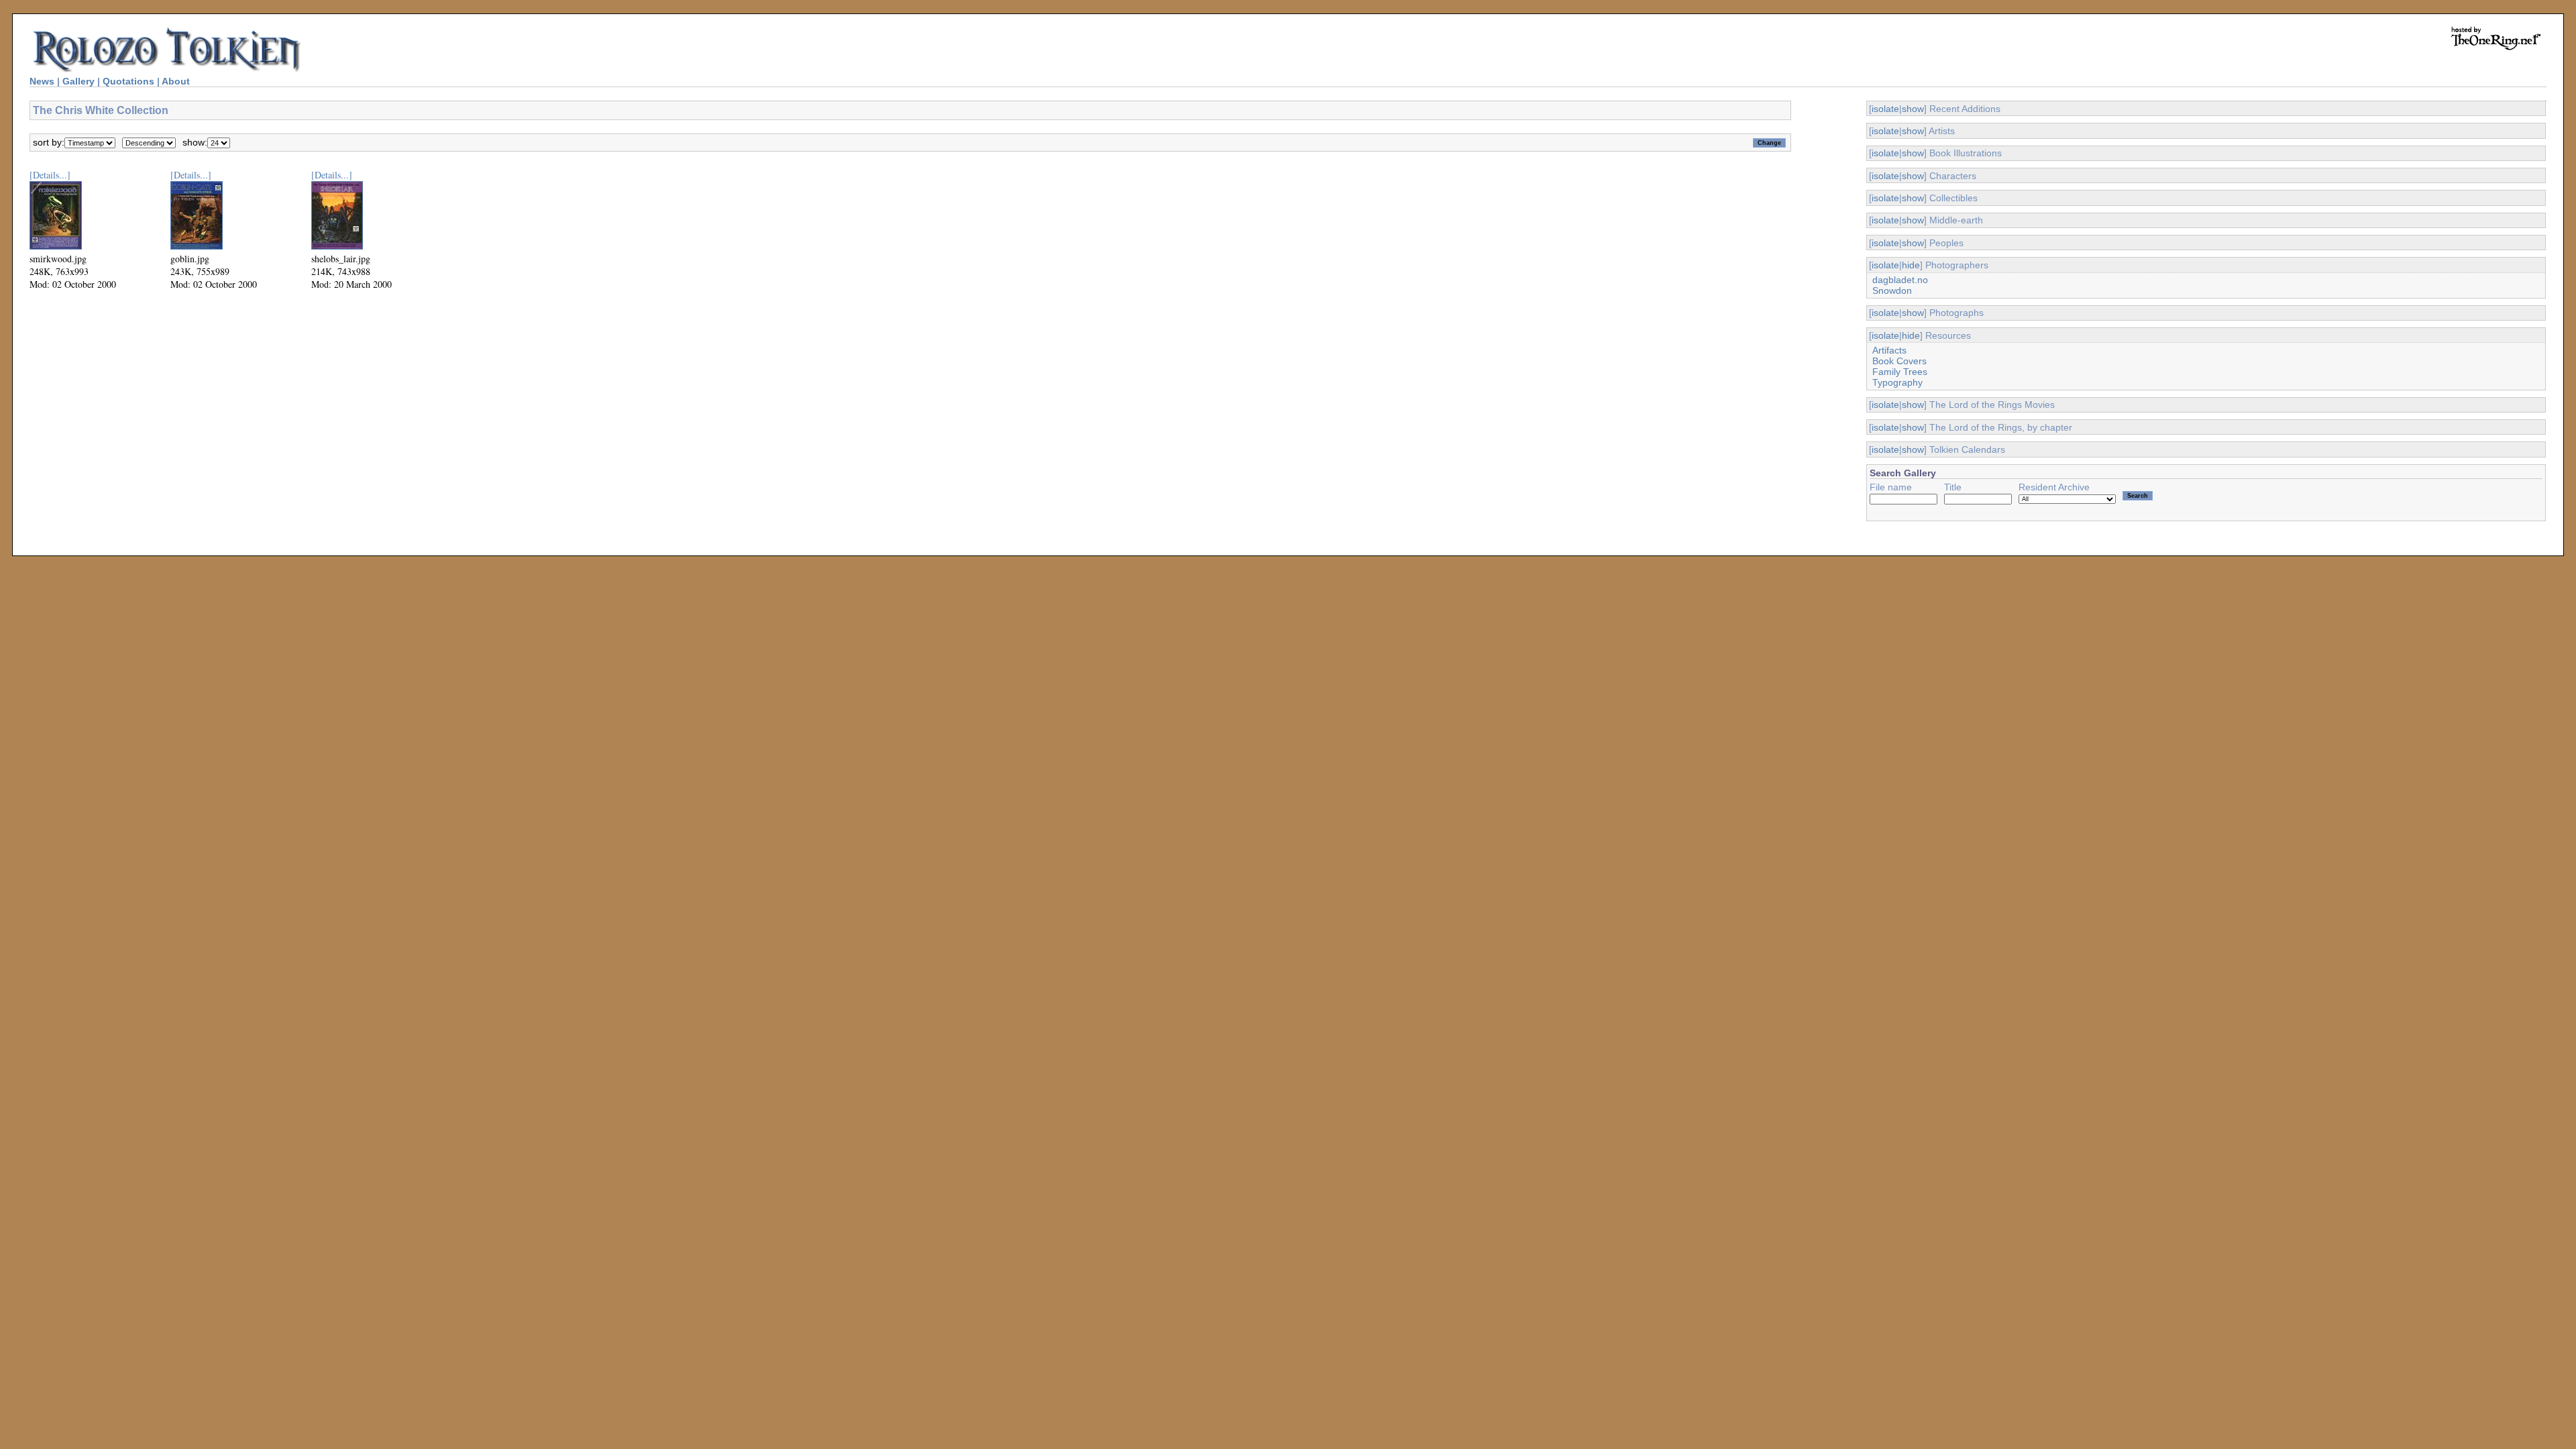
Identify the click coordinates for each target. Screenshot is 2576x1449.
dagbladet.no (1900, 280)
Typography (1897, 382)
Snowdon (1892, 290)
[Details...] (50, 175)
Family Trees (1900, 372)
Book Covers (1899, 361)
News (42, 81)
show (1913, 109)
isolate (1885, 109)
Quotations (128, 81)
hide (1911, 265)
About (176, 81)
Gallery (78, 81)
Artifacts (1889, 350)
